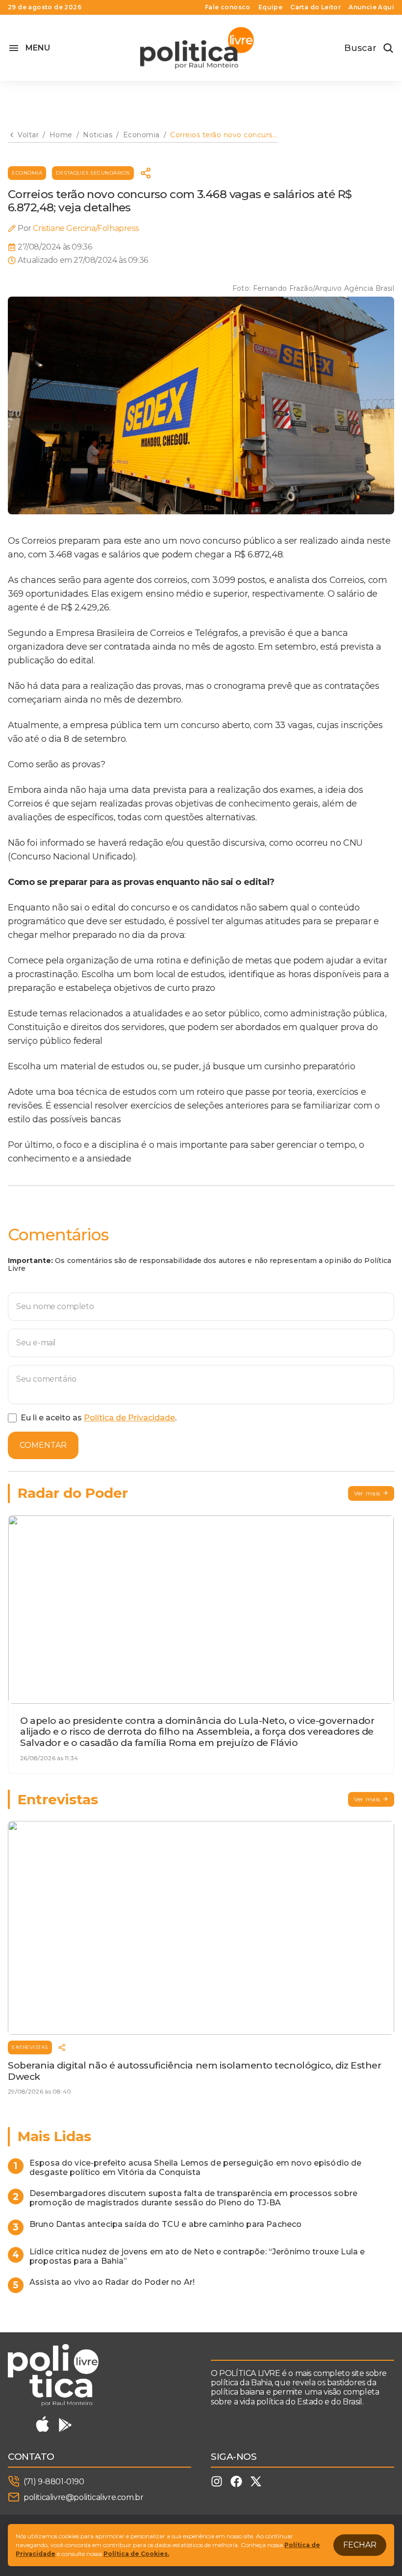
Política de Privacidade (129, 1418)
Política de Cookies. (136, 2554)
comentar (43, 1445)
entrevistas (30, 2047)
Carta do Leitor (315, 7)
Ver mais (367, 1493)
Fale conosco (228, 7)
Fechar (360, 2545)
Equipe (270, 7)
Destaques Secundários (93, 173)
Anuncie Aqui (371, 7)
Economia (27, 173)
